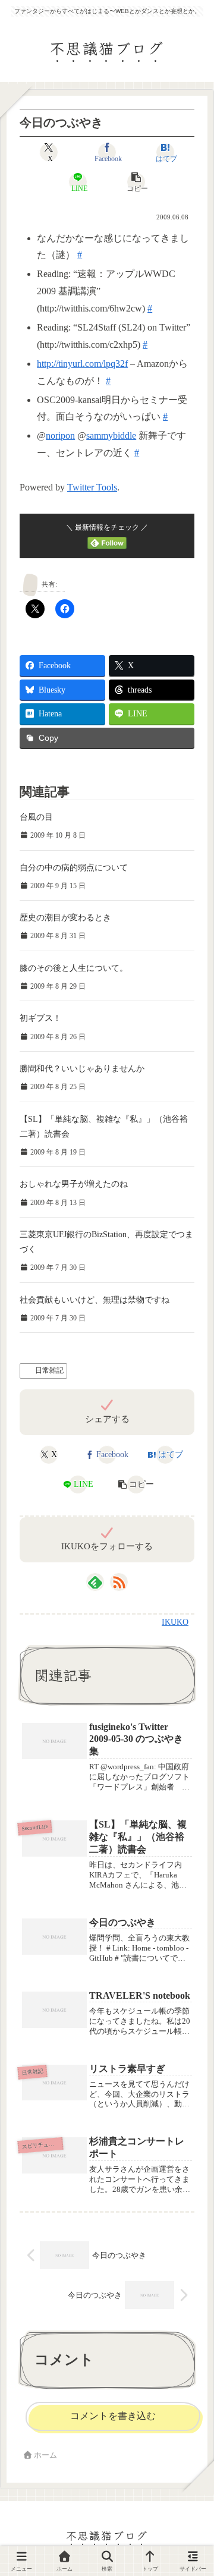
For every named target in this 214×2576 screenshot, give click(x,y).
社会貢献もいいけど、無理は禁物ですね (95, 1300)
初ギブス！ (40, 1018)
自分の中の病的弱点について (74, 868)
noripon (60, 435)
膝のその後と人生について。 (74, 968)
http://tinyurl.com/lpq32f (82, 364)
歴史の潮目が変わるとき (65, 918)
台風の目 (36, 817)
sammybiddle (111, 435)
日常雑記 (49, 1370)
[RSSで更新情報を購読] (119, 1582)
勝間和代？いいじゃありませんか (82, 1069)
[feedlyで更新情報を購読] (95, 1582)
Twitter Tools (92, 487)
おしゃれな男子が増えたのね (74, 1184)
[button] (136, 182)
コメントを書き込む (113, 2416)
